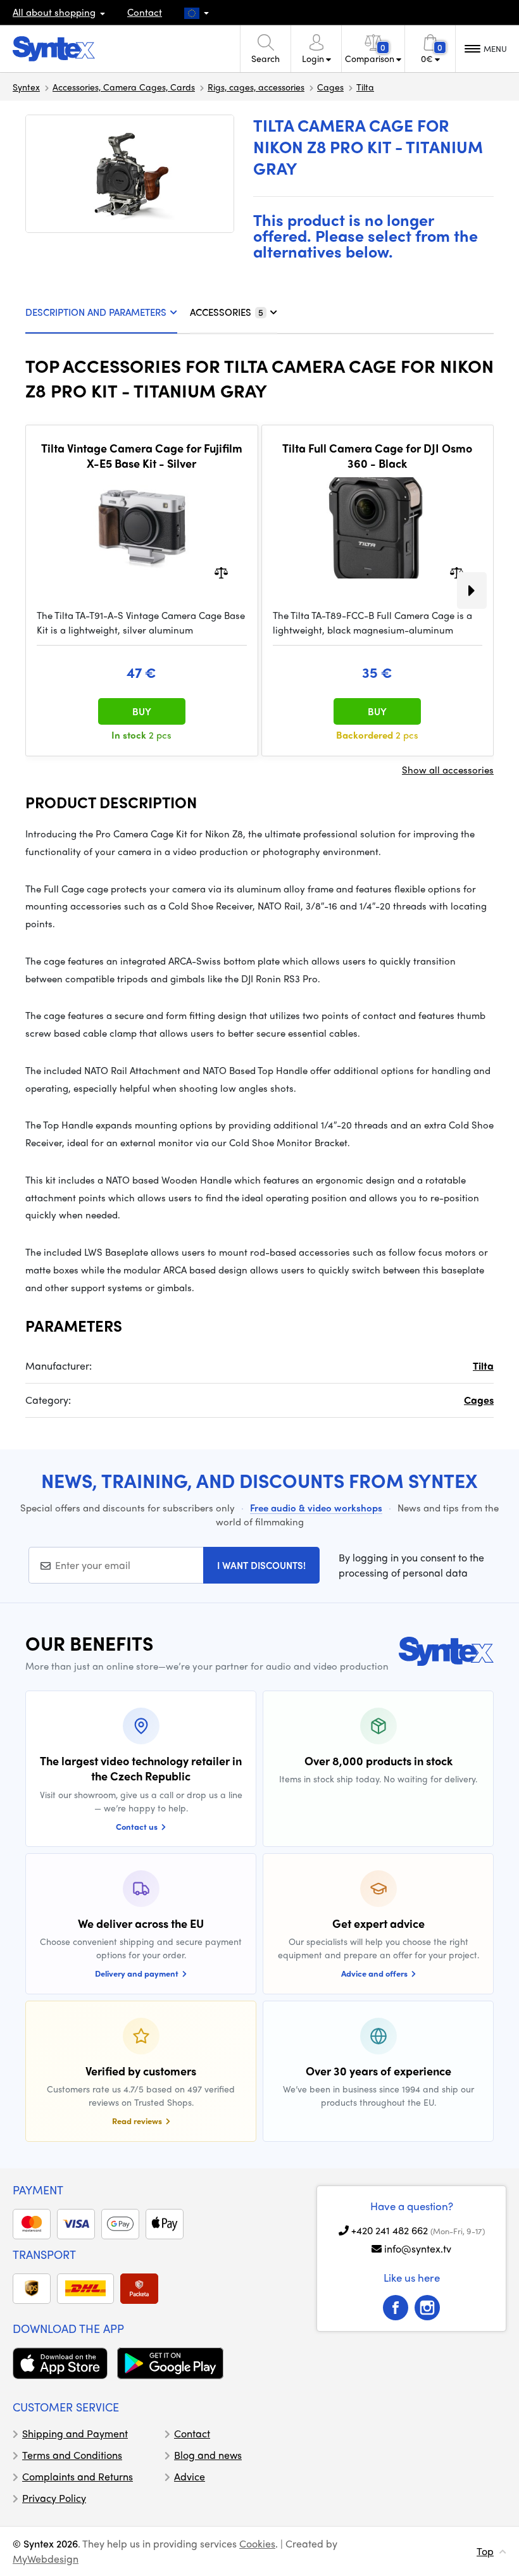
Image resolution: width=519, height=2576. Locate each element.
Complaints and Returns (78, 2476)
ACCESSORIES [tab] (227, 312)
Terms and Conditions (72, 2455)
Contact (145, 12)
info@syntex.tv (418, 2248)
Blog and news (208, 2455)
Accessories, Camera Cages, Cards (124, 87)
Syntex (26, 87)
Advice (190, 2476)
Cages (330, 87)
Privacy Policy (54, 2498)
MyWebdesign (46, 2559)
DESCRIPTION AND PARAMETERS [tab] (96, 312)
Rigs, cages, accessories (256, 87)
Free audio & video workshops (316, 1508)
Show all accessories (448, 770)
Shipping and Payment (75, 2433)
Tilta (365, 87)
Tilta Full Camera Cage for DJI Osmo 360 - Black (377, 455)
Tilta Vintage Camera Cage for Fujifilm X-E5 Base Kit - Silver (142, 455)
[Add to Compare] (221, 572)
